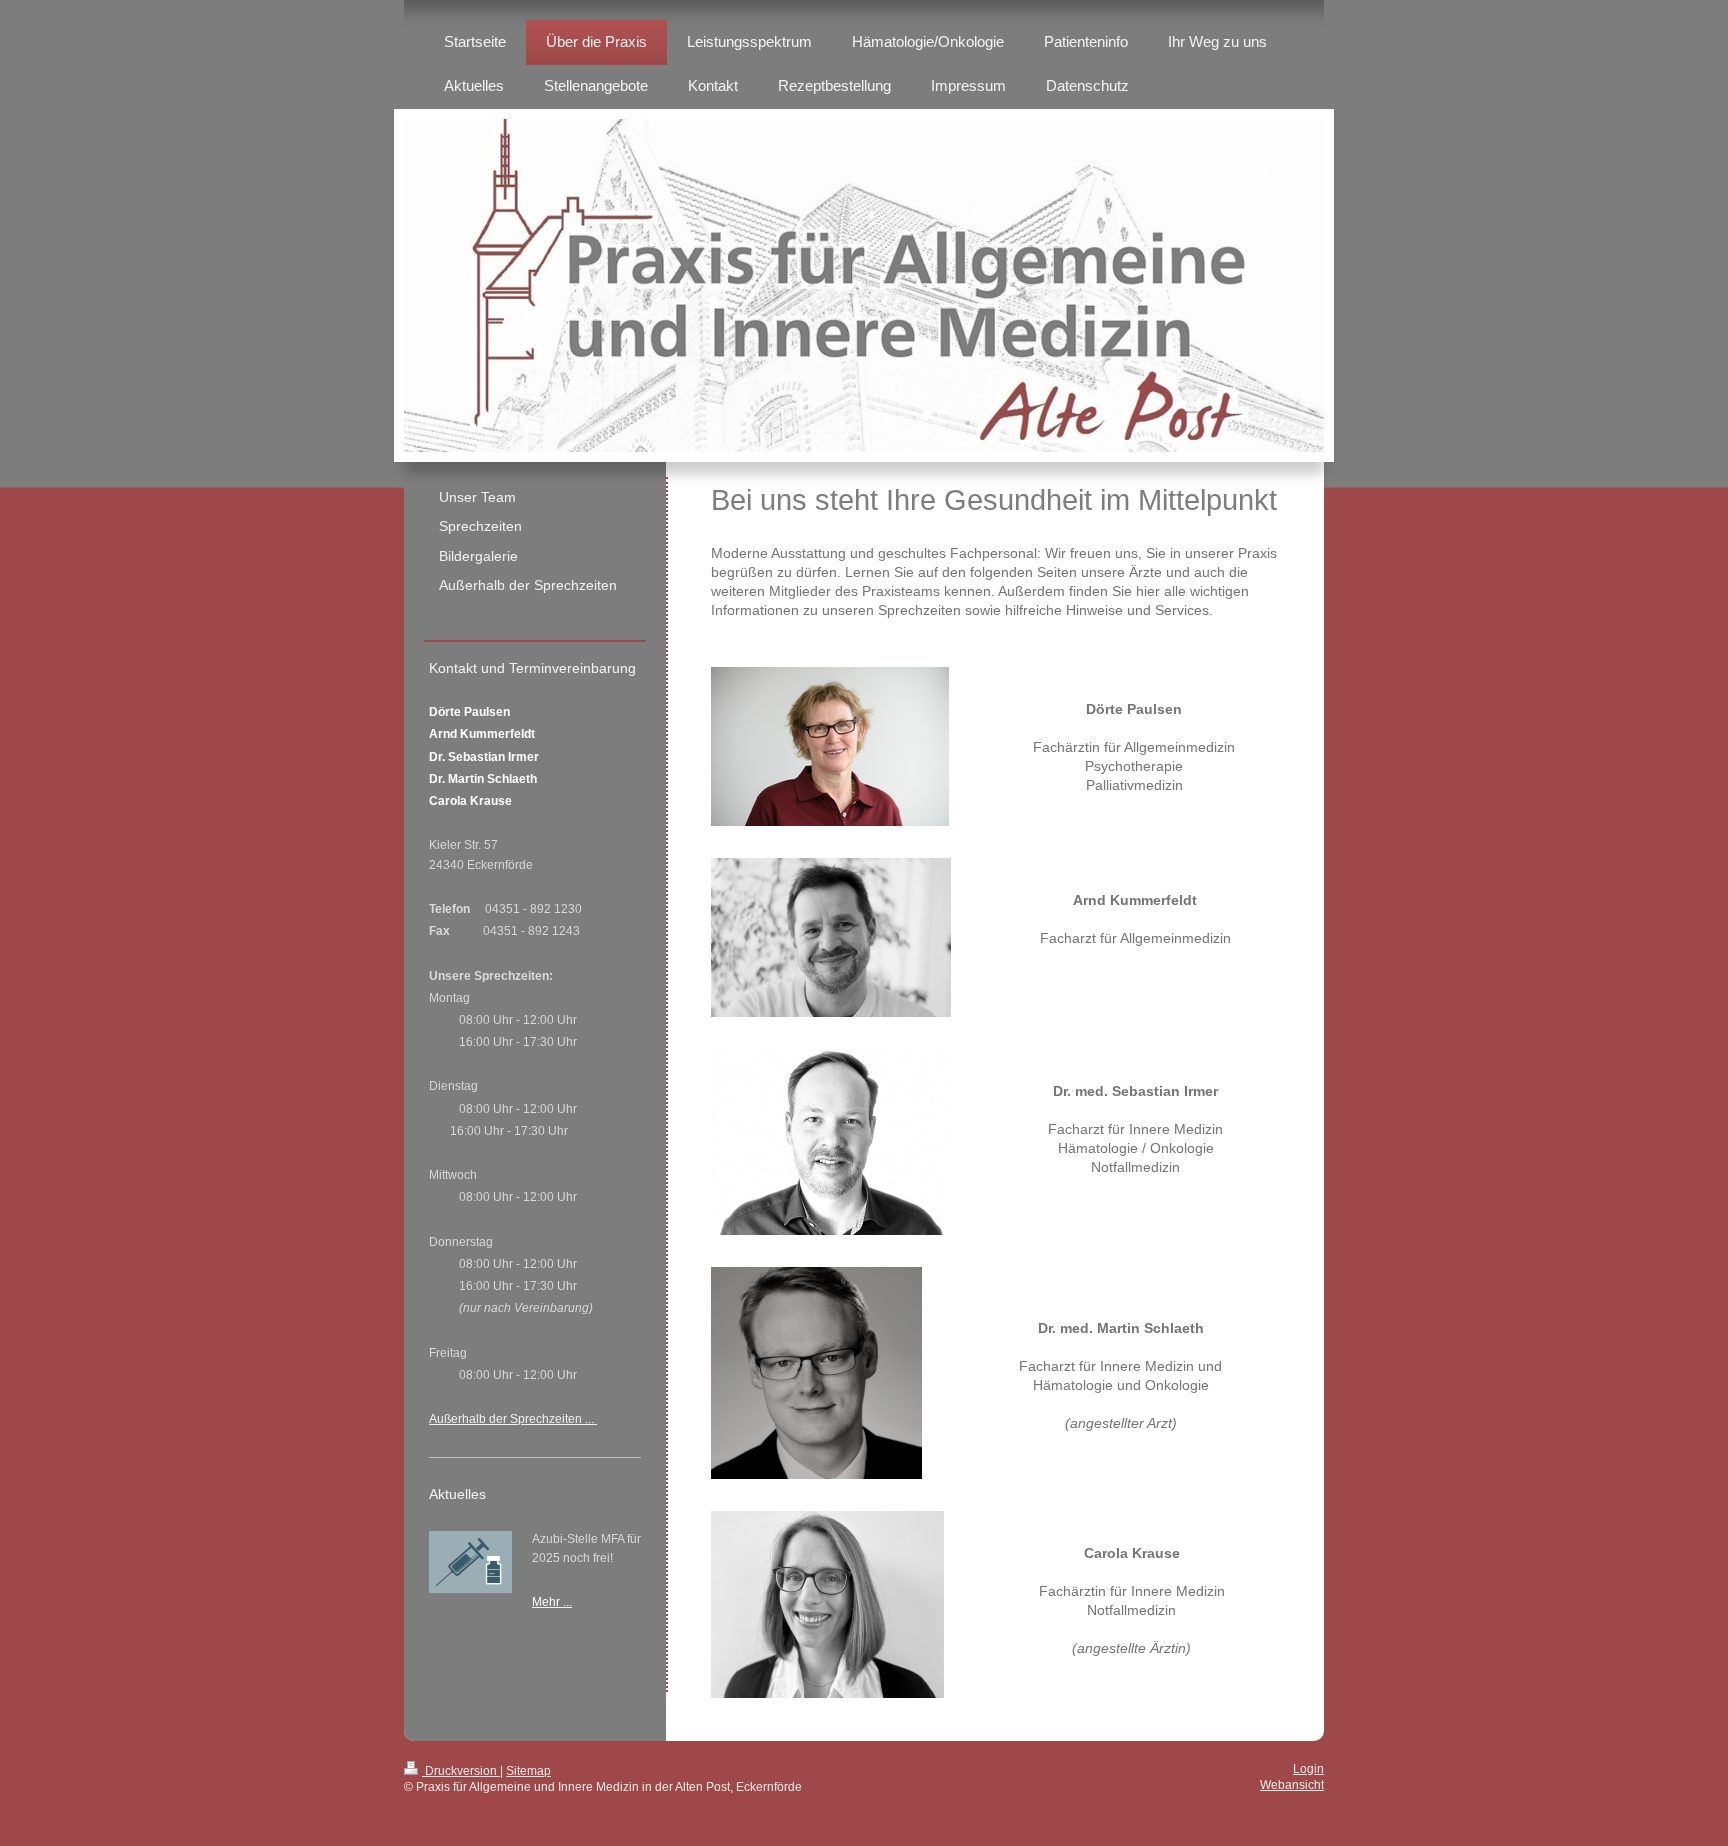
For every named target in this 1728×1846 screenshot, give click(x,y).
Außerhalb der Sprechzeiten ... (513, 1419)
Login (1308, 1769)
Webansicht (1292, 1785)
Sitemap (528, 1771)
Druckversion (461, 1771)
